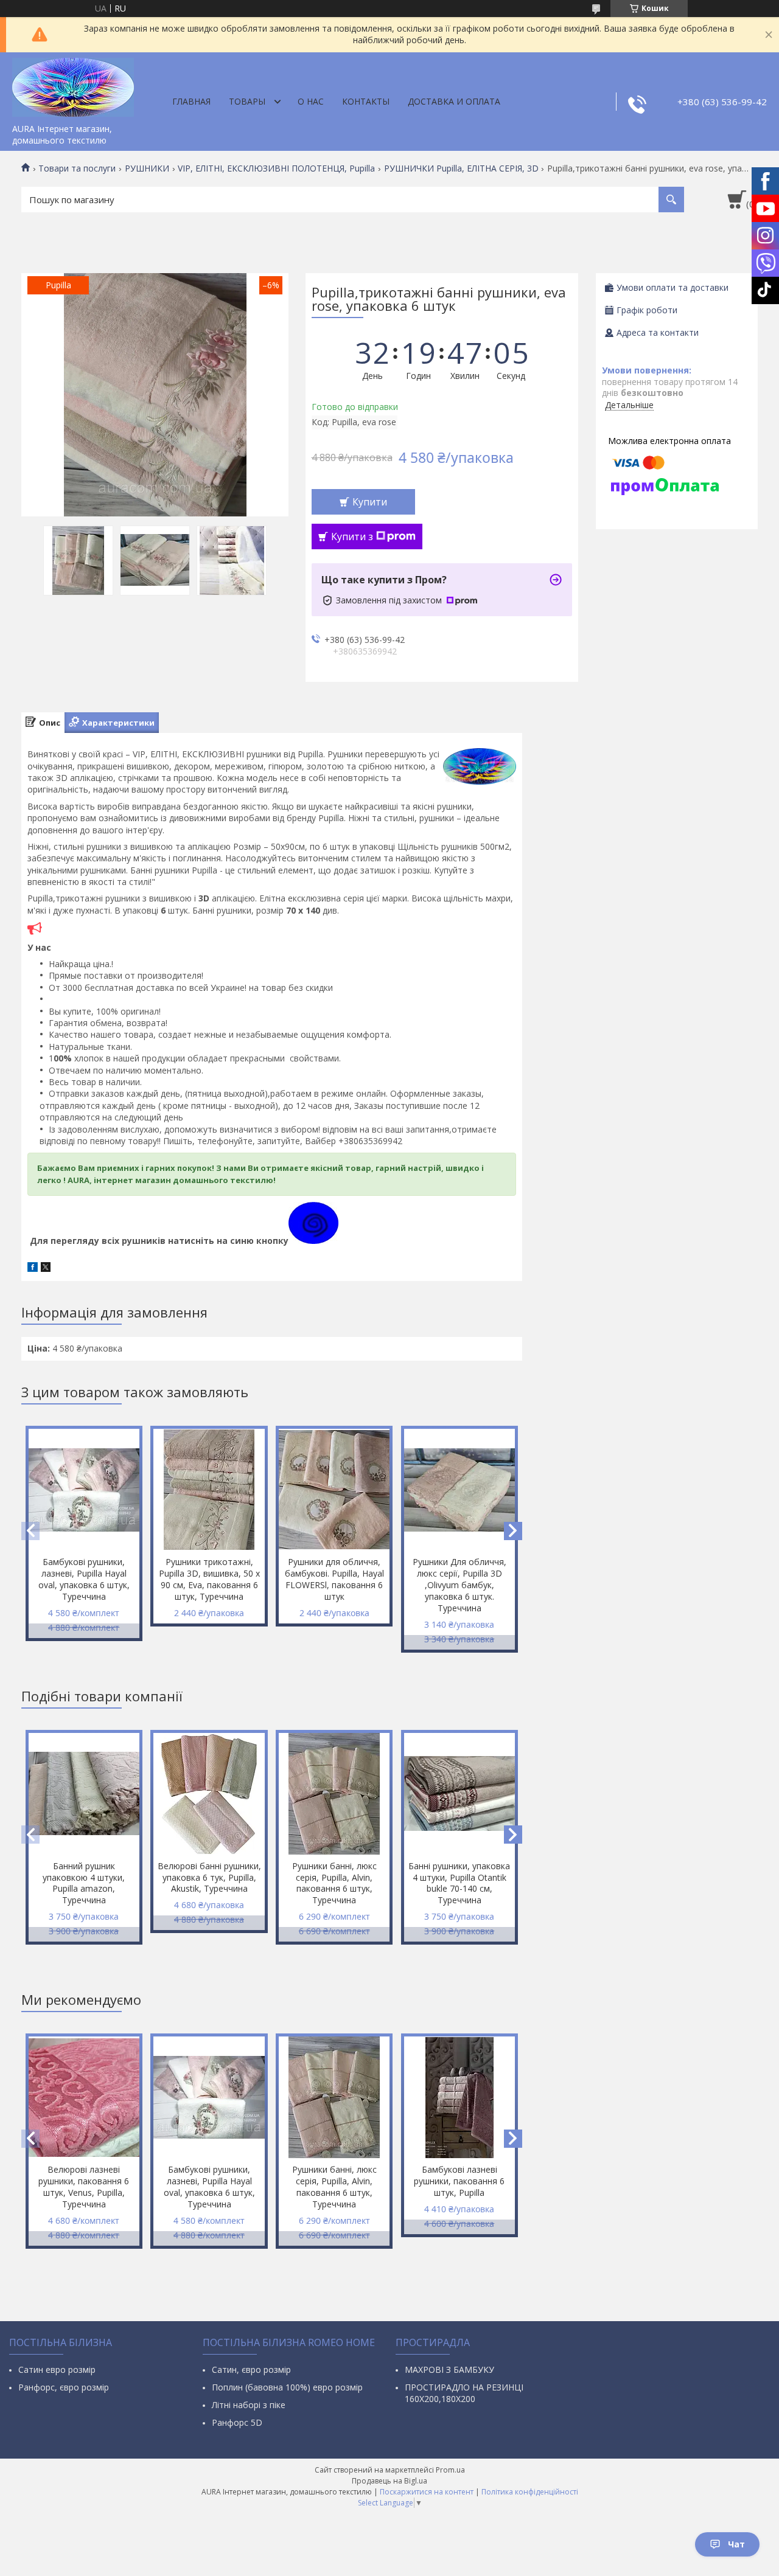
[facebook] (33, 1269)
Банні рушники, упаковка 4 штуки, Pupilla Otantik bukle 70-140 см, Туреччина (459, 1883)
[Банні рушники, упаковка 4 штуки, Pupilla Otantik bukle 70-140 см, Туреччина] (459, 1794)
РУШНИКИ (147, 168)
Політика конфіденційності (530, 2492)
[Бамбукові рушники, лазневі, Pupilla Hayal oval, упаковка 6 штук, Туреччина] (84, 1490)
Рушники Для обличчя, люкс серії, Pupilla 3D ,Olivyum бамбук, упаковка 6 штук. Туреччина (459, 1585)
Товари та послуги (77, 168)
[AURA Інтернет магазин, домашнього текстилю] (73, 85)
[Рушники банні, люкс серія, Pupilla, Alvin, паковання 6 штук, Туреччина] (334, 1794)
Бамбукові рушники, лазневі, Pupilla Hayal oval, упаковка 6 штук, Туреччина (84, 1579)
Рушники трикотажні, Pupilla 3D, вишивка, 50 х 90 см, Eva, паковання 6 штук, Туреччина (209, 1579)
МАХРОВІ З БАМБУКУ (449, 2369)
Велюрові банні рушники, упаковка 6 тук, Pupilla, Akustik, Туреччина (209, 1877)
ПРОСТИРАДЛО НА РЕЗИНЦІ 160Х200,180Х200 (464, 2393)
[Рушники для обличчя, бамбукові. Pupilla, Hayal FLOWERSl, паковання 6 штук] (334, 1490)
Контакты (366, 101)
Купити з (352, 536)
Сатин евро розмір (57, 2369)
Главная (191, 101)
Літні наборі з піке (249, 2405)
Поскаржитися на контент (427, 2492)
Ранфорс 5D (237, 2422)
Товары (247, 101)
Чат (736, 2544)
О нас (311, 101)
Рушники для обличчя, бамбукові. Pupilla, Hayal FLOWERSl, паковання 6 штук (334, 1579)
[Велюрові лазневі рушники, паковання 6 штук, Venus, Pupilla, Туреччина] (84, 2097)
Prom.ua (450, 2470)
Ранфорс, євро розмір (64, 2387)
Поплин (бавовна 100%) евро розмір (287, 2387)
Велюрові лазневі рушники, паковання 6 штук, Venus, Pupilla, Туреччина (84, 2187)
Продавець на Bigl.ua (389, 2481)
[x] (46, 1269)
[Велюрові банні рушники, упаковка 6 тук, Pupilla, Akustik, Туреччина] (209, 1794)
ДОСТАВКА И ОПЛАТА (454, 101)
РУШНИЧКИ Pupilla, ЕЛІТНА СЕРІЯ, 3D (461, 168)
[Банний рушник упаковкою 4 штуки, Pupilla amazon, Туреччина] (84, 1794)
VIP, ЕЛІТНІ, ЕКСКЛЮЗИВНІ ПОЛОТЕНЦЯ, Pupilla (276, 168)
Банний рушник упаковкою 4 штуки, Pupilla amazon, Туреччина (84, 1883)
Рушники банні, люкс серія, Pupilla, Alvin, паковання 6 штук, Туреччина (334, 1883)
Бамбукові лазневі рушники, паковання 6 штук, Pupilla (459, 2181)
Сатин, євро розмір (251, 2369)
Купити (370, 502)
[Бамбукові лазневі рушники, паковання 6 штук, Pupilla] (459, 2097)
